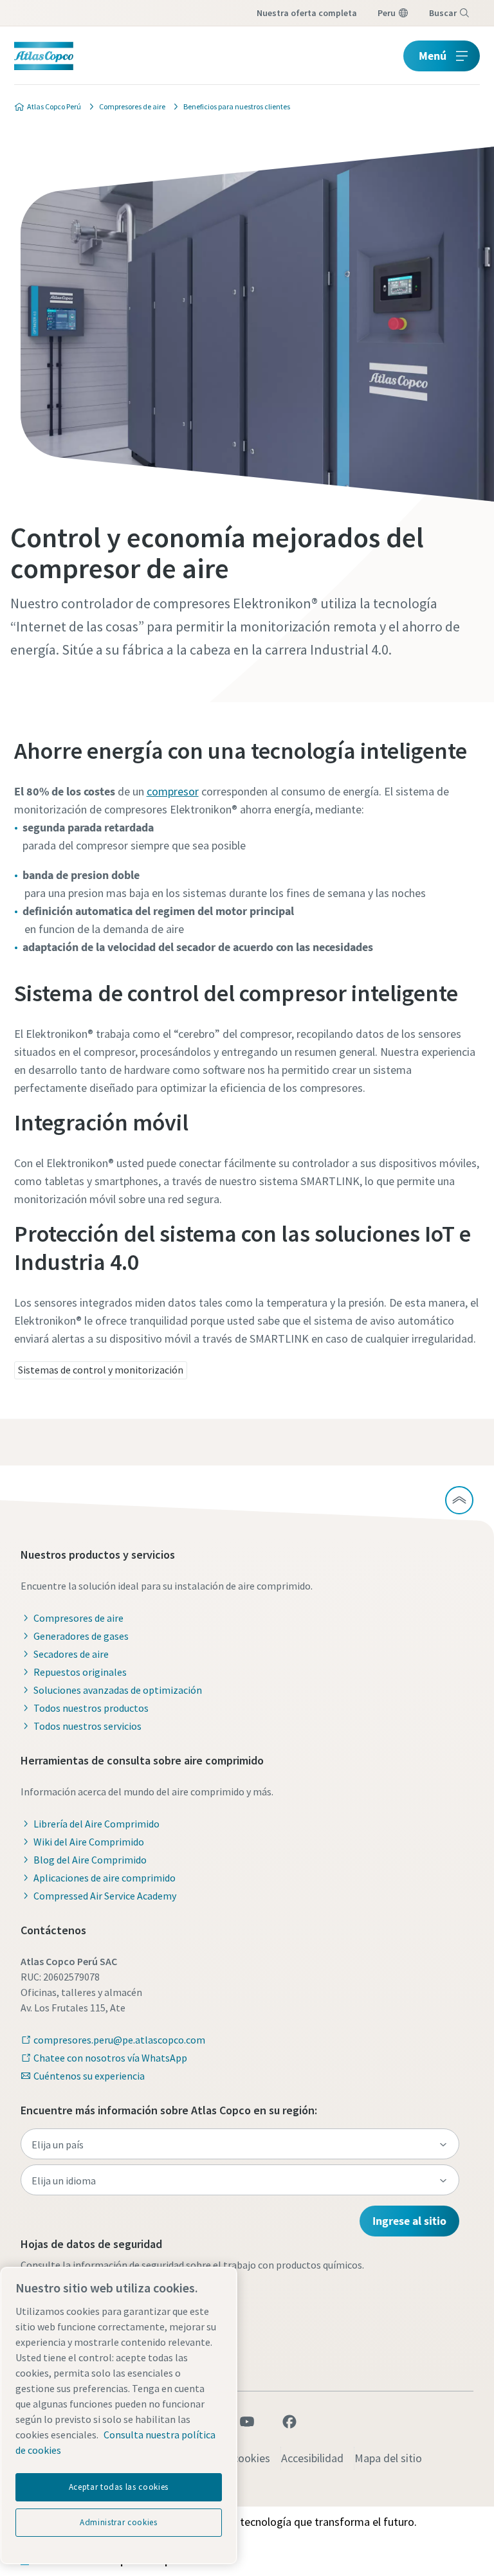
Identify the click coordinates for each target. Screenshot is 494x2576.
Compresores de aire (78, 1618)
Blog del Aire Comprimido (90, 1860)
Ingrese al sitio (409, 2221)
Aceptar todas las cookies (119, 2487)
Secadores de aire (71, 1654)
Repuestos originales (80, 1672)
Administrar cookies (118, 2522)
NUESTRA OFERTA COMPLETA (307, 13)
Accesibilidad (312, 2458)
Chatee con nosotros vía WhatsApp (110, 2058)
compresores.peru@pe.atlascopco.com (119, 2040)
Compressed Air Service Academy (105, 1896)
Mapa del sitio (388, 2458)
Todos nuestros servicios (87, 1726)
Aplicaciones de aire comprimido (105, 1878)
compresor (173, 791)
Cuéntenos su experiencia (89, 2076)
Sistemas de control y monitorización (101, 1370)
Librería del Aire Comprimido (96, 1824)
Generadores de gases (81, 1636)
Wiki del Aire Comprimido (89, 1842)
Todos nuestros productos (91, 1708)
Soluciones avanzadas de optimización (118, 1690)
